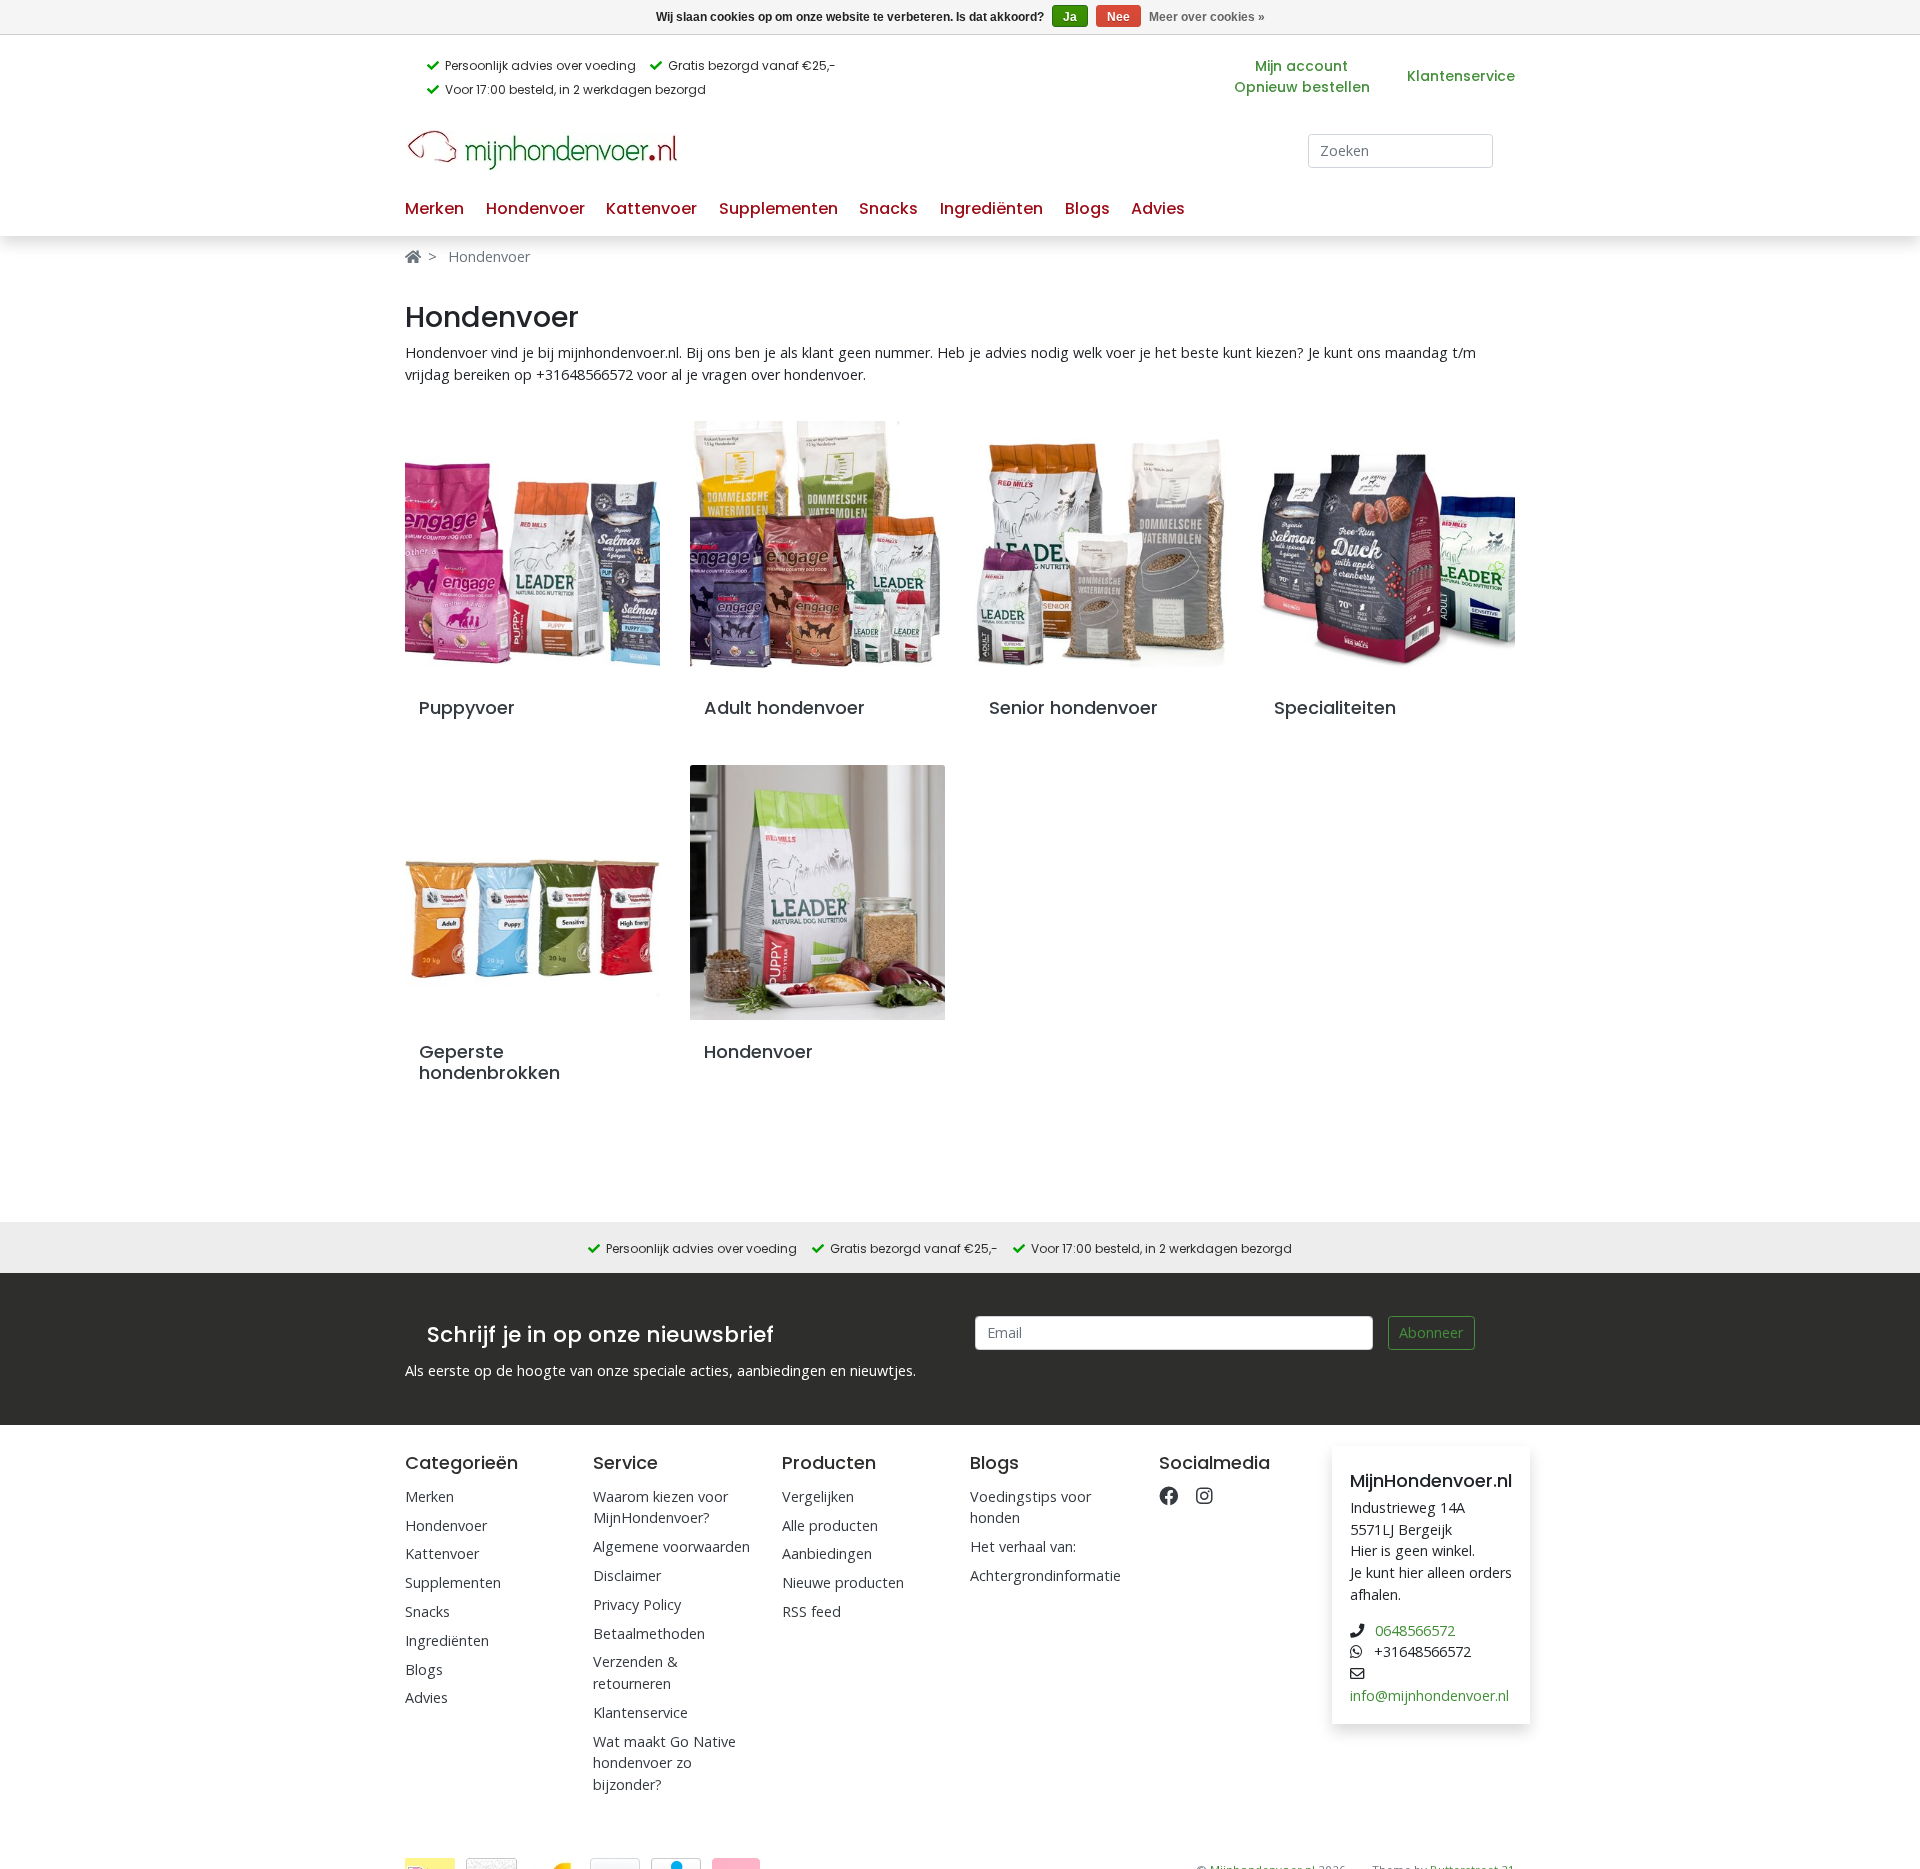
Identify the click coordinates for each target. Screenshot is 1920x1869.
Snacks (888, 208)
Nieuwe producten (843, 1582)
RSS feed (811, 1611)
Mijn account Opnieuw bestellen (1302, 76)
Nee (1118, 17)
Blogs (1087, 208)
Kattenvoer (651, 208)
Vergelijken (818, 1496)
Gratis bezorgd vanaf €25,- (752, 65)
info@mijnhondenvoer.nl (1429, 1695)
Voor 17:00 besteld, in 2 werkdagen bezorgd (575, 89)
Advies (1158, 208)
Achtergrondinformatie (1045, 1575)
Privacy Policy (637, 1604)
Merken (434, 208)
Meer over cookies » (1207, 17)
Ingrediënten (991, 208)
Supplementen (778, 208)
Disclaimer (627, 1575)
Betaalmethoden (649, 1633)
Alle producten (830, 1525)
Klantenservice (1461, 76)
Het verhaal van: (1023, 1546)
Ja (1070, 17)
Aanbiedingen (827, 1553)
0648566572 (1415, 1630)
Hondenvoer (535, 208)
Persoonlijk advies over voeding (540, 65)
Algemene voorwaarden (671, 1546)
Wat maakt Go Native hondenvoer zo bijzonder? (664, 1763)
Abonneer (1431, 1332)
